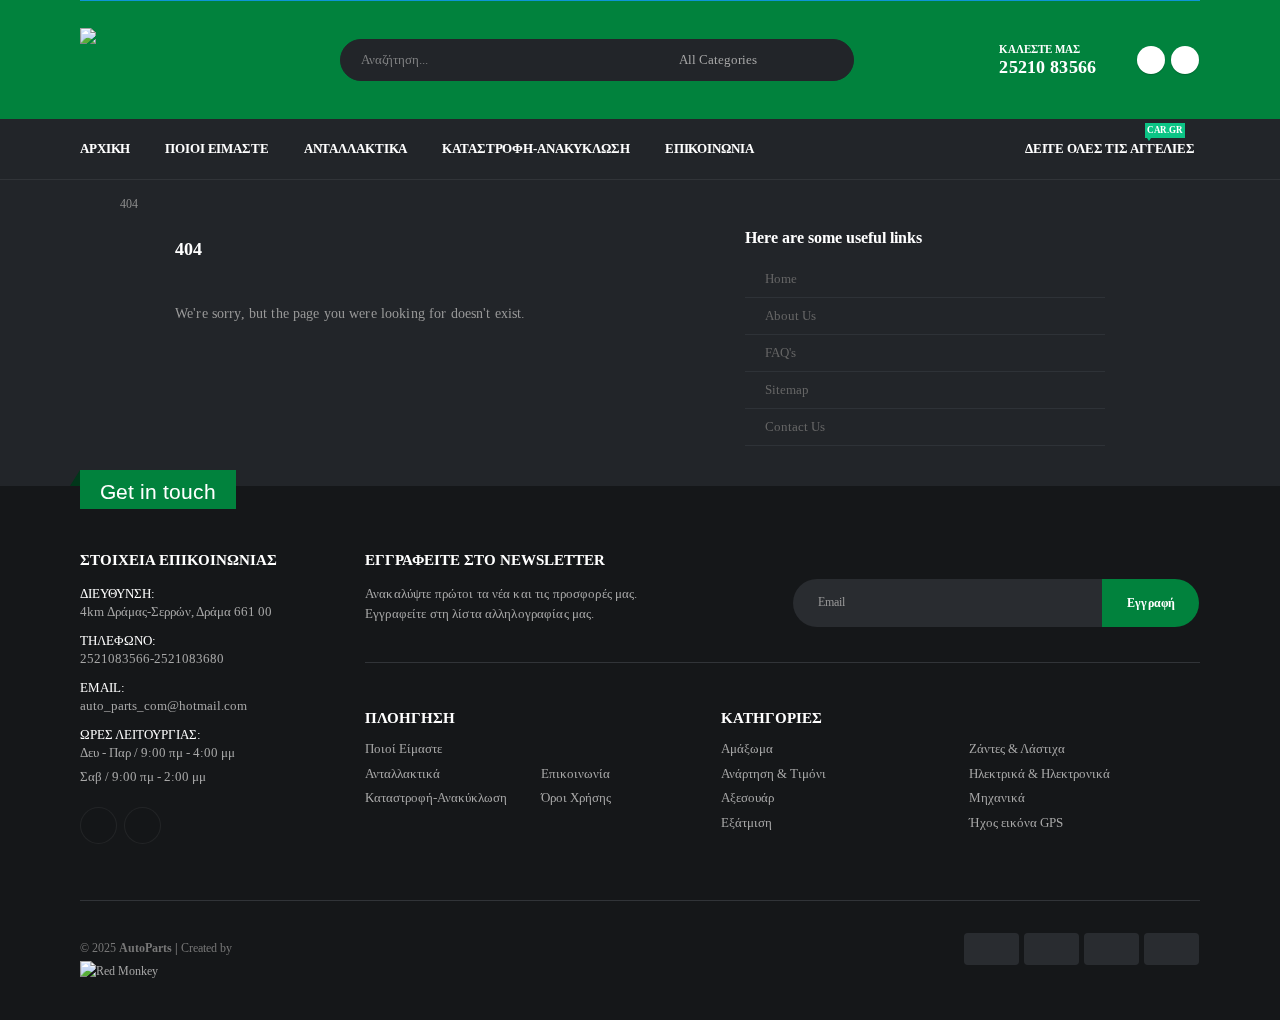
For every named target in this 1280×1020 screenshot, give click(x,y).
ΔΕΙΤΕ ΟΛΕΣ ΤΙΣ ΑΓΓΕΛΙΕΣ (1110, 144)
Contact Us (795, 427)
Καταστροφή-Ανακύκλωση (535, 148)
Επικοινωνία (709, 148)
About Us (790, 316)
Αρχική (105, 148)
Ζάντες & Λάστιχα (1017, 748)
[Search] (825, 60)
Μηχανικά (997, 797)
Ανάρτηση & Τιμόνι (773, 773)
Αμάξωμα (747, 748)
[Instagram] (1185, 60)
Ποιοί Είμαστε (216, 148)
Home (781, 279)
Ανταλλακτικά (356, 148)
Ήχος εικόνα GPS (1016, 822)
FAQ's (780, 353)
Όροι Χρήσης (576, 797)
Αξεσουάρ (747, 797)
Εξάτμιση (746, 822)
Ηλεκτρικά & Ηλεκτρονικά (1039, 773)
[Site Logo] (135, 60)
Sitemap (787, 390)
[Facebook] (1151, 60)
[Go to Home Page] (86, 204)
